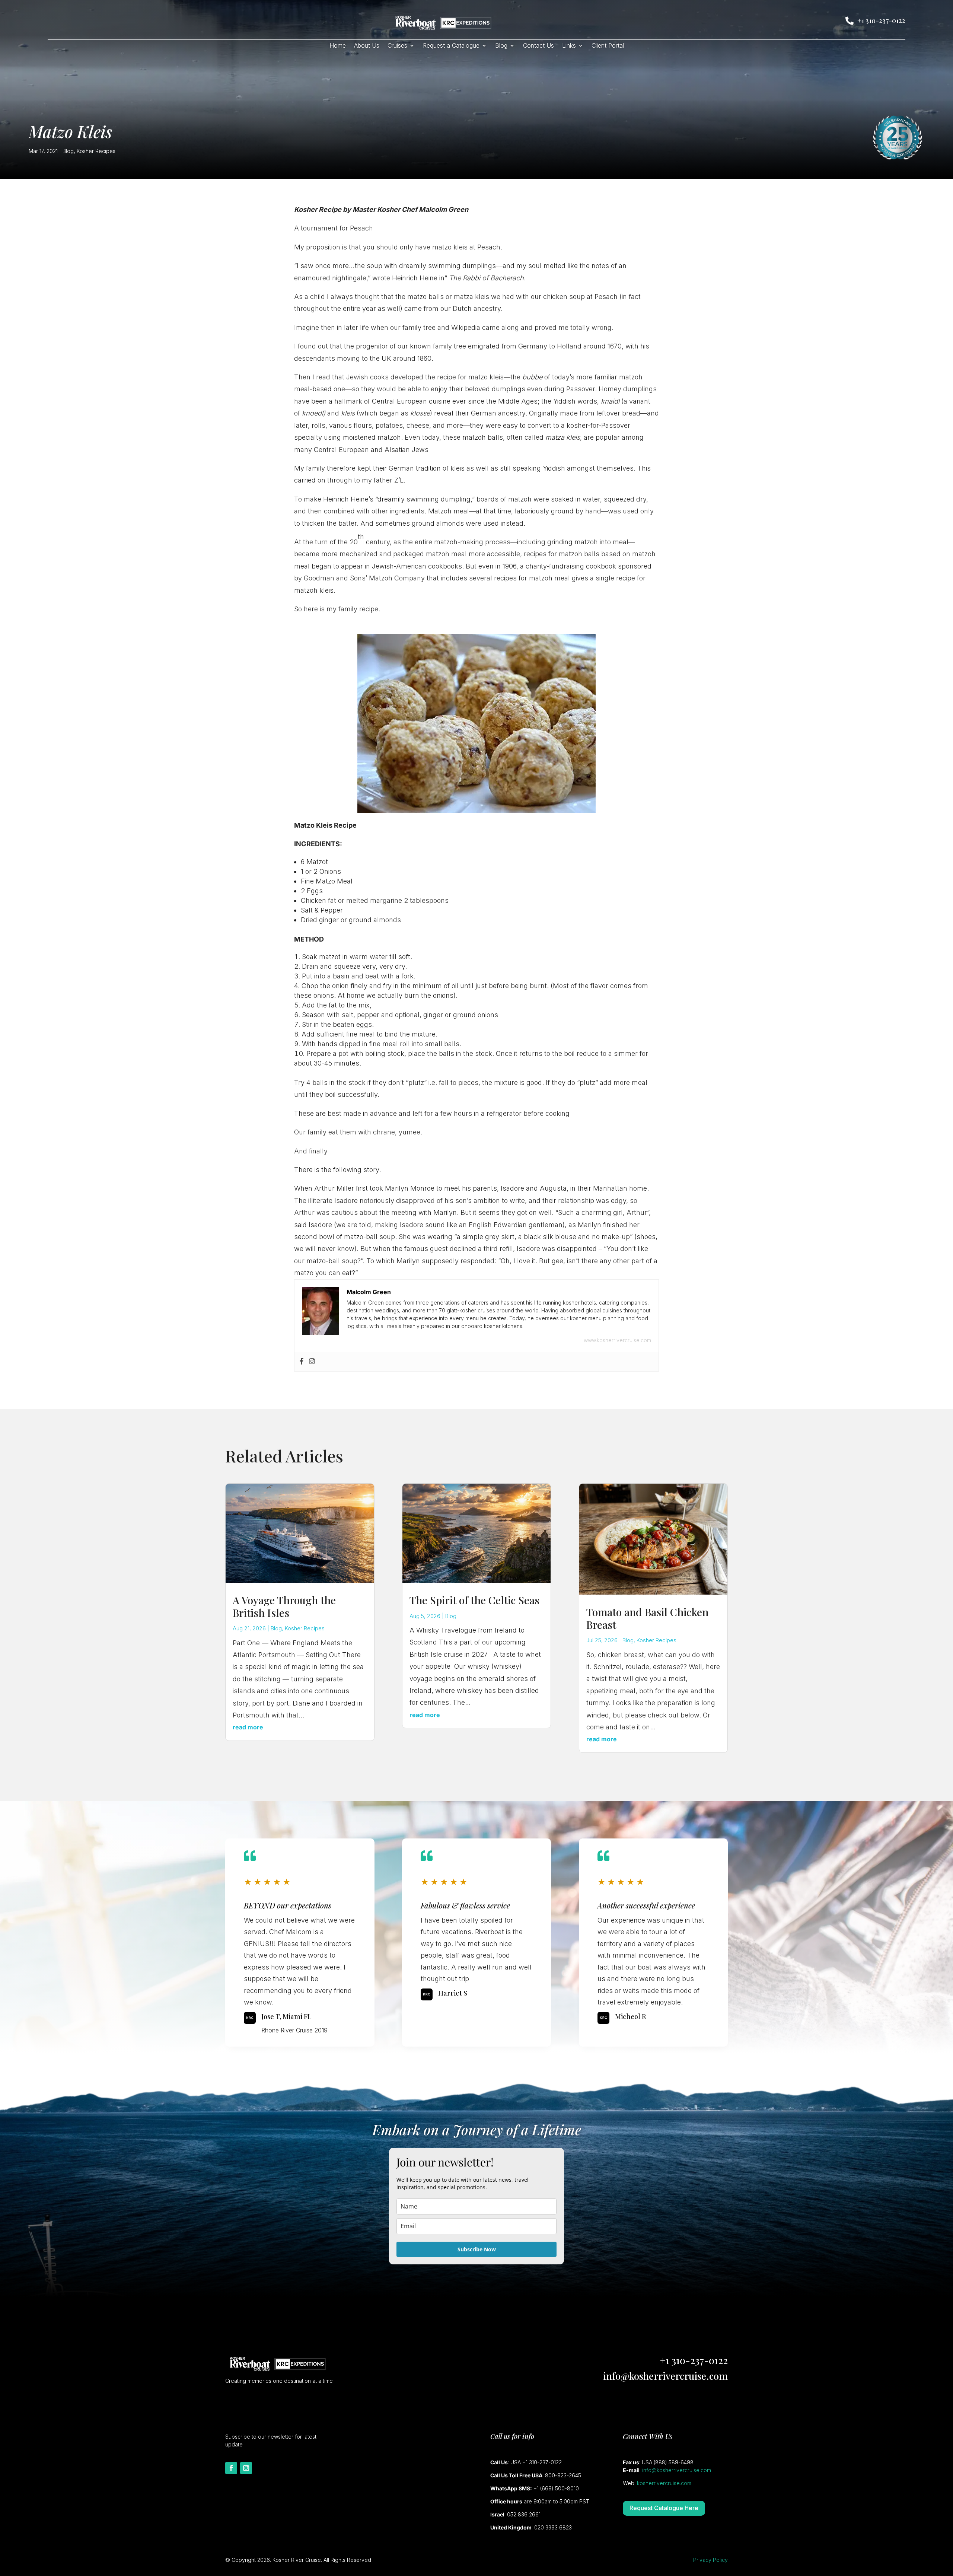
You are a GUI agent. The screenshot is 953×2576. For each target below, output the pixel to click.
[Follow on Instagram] (246, 2468)
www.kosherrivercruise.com (617, 1340)
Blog (501, 46)
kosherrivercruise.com (664, 2483)
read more (248, 1727)
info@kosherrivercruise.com (665, 2376)
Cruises (397, 46)
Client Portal (608, 46)
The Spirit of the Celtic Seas (474, 1600)
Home (338, 46)
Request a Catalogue (451, 46)
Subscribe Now (477, 2249)
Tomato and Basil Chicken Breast (647, 1618)
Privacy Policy (710, 2560)
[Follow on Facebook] (231, 2468)
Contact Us (538, 46)
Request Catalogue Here (664, 2508)
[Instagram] (312, 1362)
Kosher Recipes (96, 151)
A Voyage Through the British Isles (284, 1606)
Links (569, 46)
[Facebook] (302, 1362)
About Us (367, 46)
